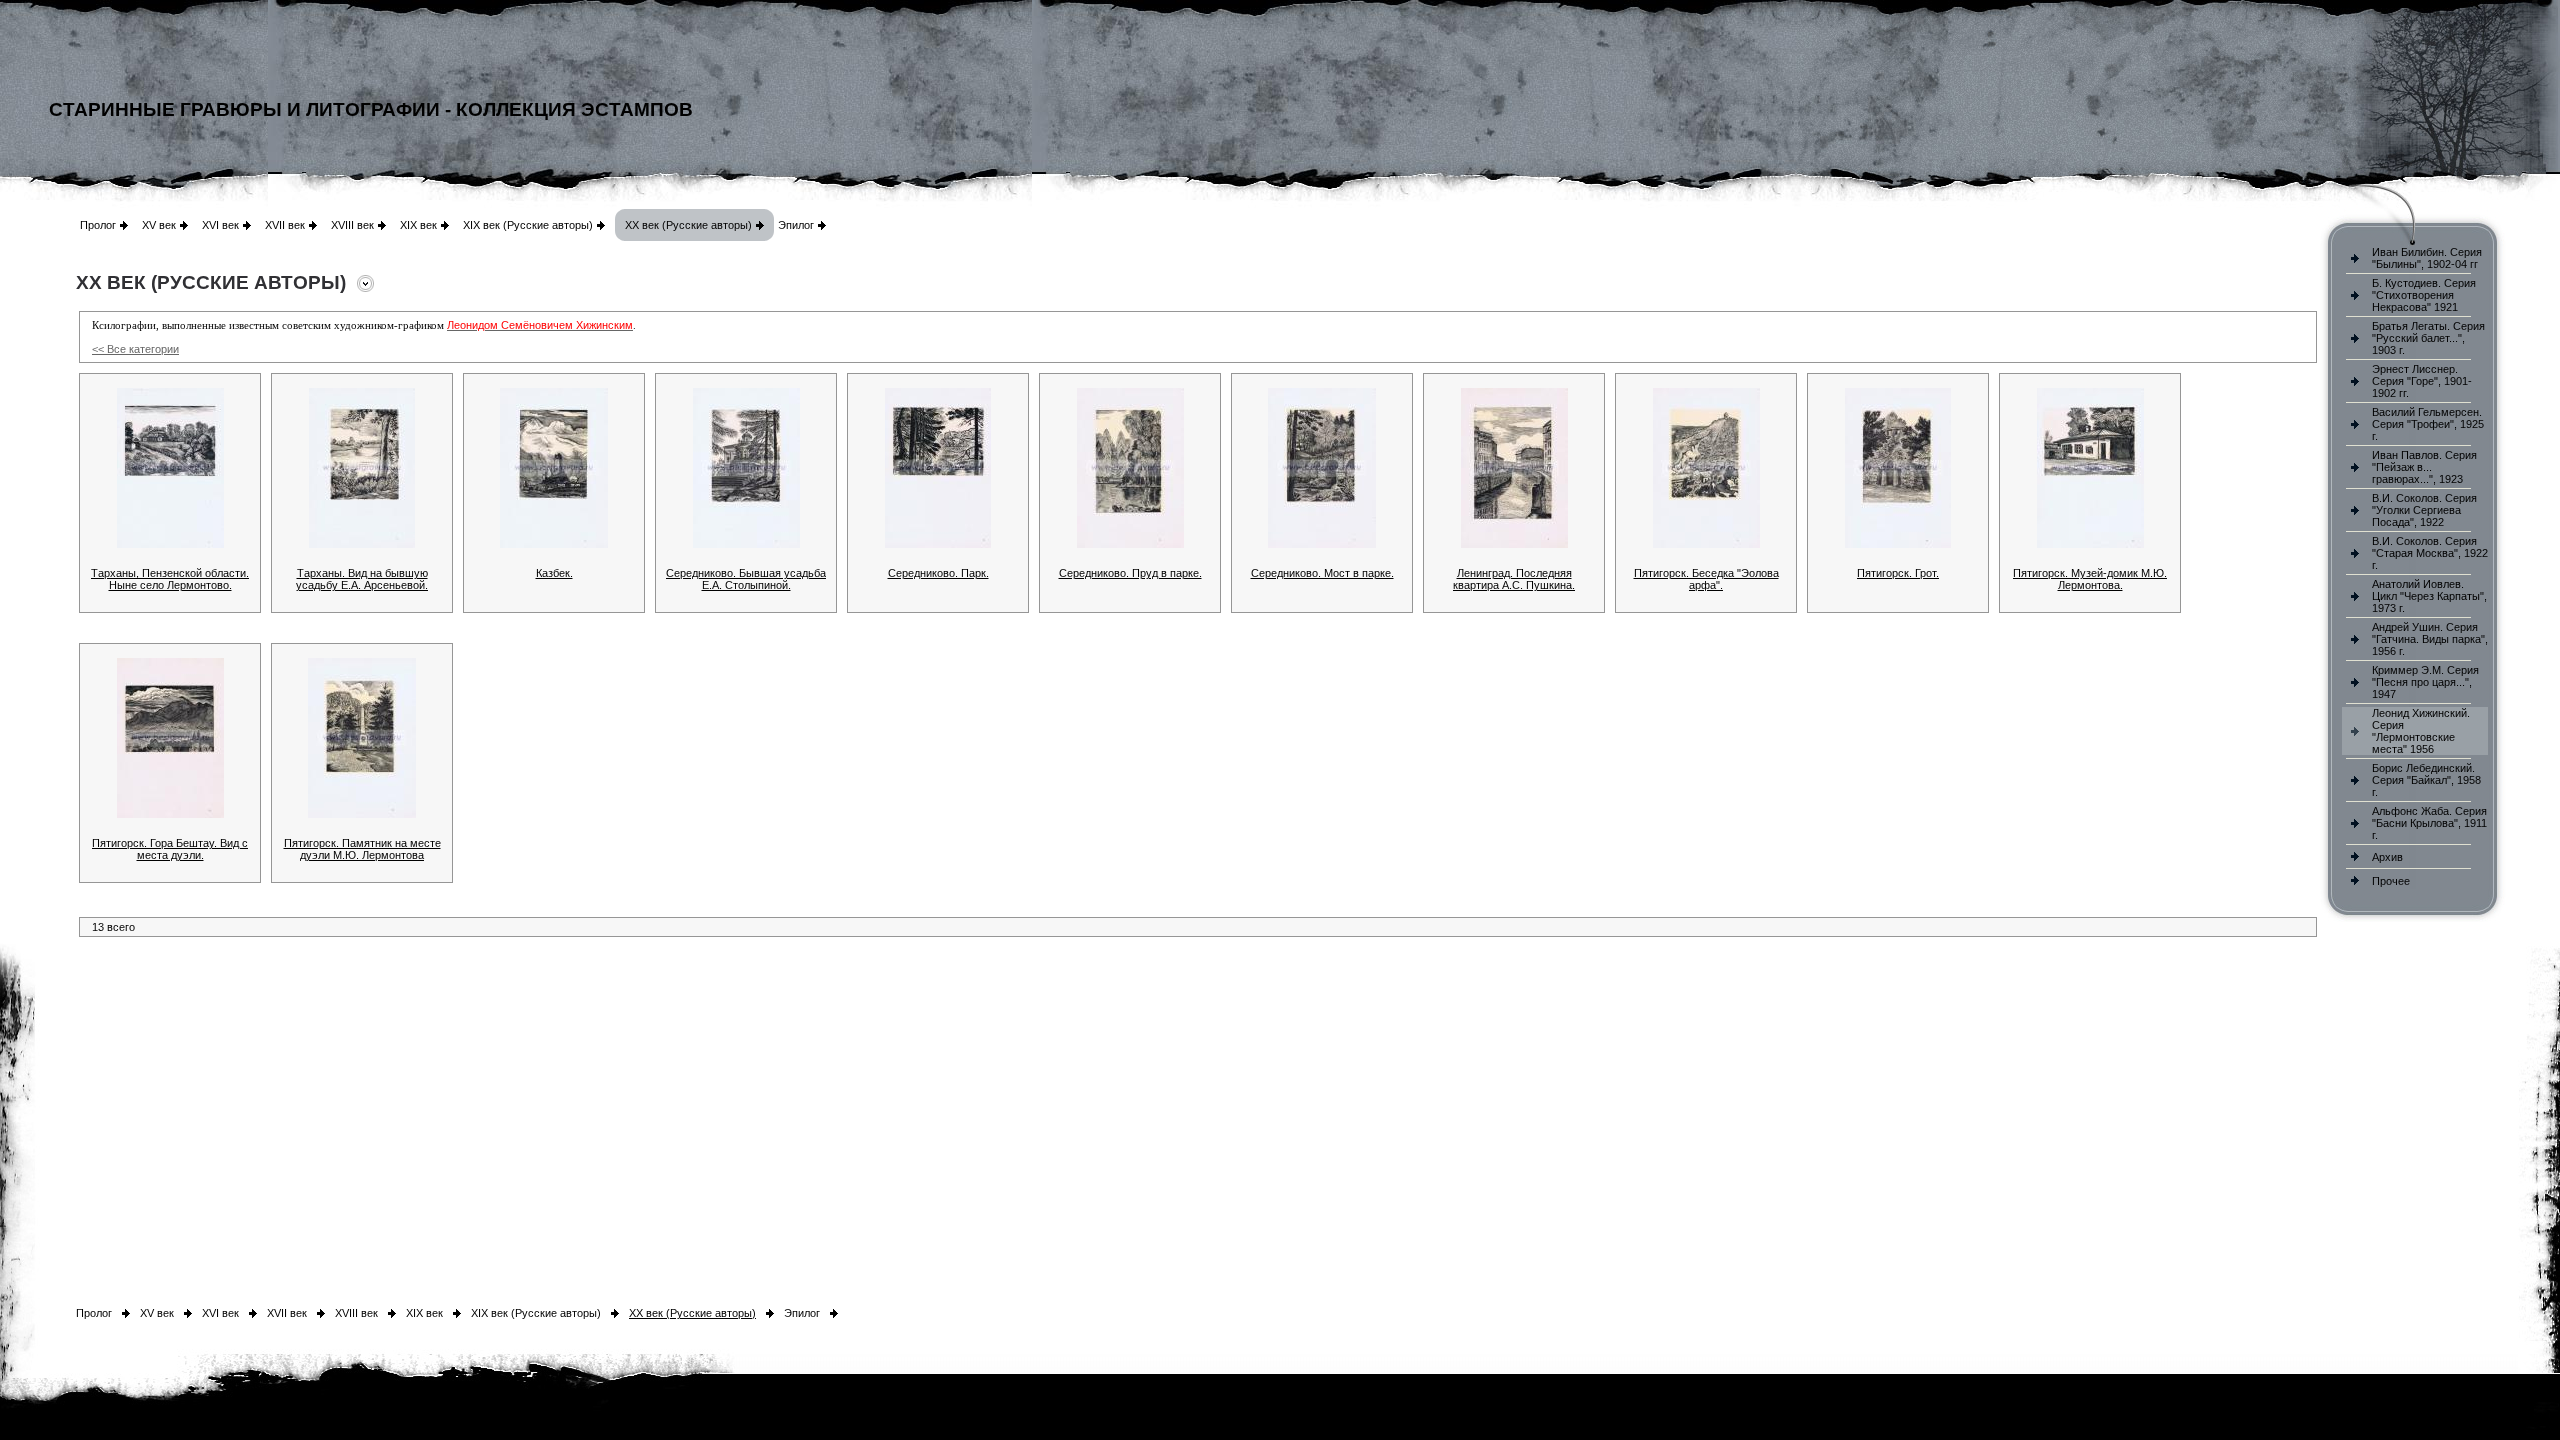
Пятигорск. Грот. (1898, 573)
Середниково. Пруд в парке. (1130, 573)
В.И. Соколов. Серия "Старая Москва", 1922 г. (2430, 553)
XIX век (418, 225)
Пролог (98, 225)
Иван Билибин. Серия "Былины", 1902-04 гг (2427, 258)
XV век (159, 225)
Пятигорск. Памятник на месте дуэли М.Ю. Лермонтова (362, 849)
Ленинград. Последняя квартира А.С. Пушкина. (1514, 579)
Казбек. (554, 573)
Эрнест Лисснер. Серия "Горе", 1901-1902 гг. (2422, 381)
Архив (2387, 857)
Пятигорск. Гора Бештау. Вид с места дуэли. (170, 849)
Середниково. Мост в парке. (1322, 573)
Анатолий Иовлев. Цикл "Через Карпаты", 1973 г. (2429, 596)
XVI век (220, 225)
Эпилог (796, 225)
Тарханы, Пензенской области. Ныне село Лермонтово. (170, 579)
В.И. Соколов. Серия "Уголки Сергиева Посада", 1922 (2424, 510)
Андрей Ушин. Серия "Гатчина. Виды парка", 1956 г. (2430, 639)
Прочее (2391, 881)
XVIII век (352, 225)
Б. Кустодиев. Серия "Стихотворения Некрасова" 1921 (2424, 295)
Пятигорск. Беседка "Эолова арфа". (1706, 579)
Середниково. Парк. (938, 573)
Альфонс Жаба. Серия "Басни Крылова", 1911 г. (2429, 823)
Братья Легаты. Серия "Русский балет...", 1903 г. (2428, 338)
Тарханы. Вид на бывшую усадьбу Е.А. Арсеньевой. (362, 579)
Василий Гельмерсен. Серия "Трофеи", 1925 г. (2428, 424)
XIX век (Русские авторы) (528, 225)
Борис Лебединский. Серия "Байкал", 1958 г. (2426, 780)
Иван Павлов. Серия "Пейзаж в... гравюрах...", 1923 (2424, 467)
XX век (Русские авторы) (688, 225)
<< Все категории (135, 349)
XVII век (285, 225)
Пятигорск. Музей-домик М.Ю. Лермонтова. (2090, 579)
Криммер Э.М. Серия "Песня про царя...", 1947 (2425, 682)
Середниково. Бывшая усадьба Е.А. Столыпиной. (746, 579)
